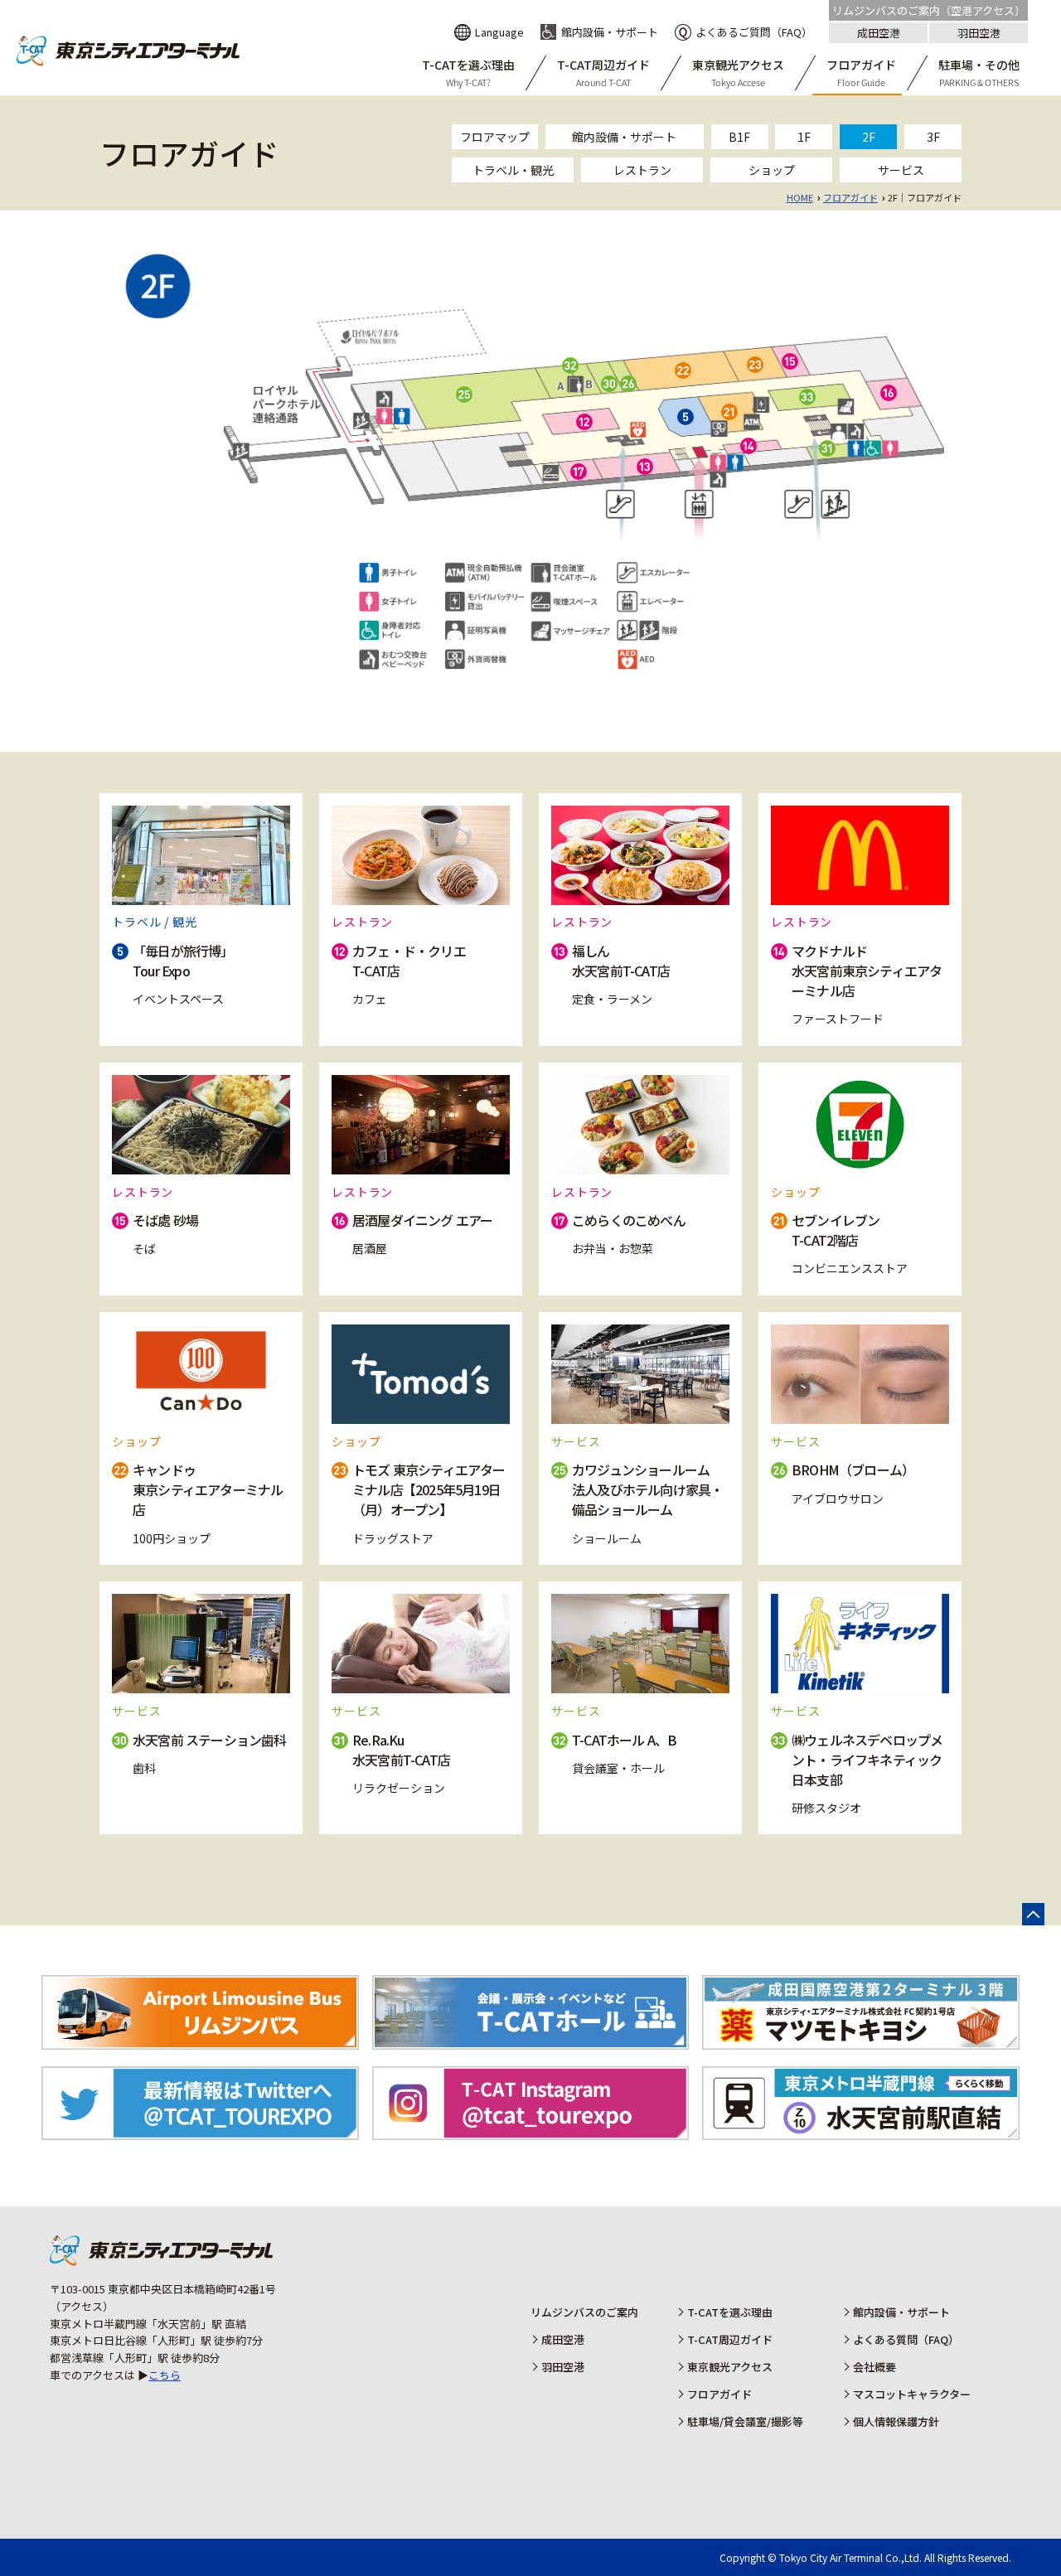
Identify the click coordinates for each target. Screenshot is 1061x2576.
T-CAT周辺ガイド (730, 2339)
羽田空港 (979, 33)
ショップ (772, 170)
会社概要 (874, 2367)
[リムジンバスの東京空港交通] (200, 2040)
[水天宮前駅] (861, 2131)
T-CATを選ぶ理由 (730, 2312)
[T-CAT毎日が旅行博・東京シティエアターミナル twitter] (200, 2131)
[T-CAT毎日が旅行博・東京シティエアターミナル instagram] (531, 2131)
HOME (800, 197)
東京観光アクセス (730, 2367)
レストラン (642, 170)
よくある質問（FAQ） (906, 2339)
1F (804, 137)
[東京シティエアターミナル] (128, 61)
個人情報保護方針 (896, 2421)
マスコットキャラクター (912, 2394)
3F (933, 137)
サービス (901, 170)
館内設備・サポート (624, 137)
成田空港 (879, 33)
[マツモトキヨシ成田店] (861, 2040)
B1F (739, 137)
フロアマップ (495, 137)
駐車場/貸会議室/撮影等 (745, 2421)
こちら (165, 2375)
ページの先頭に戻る (1033, 1914)
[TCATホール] (531, 2040)
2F (869, 137)
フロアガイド (850, 197)
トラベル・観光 (513, 170)
